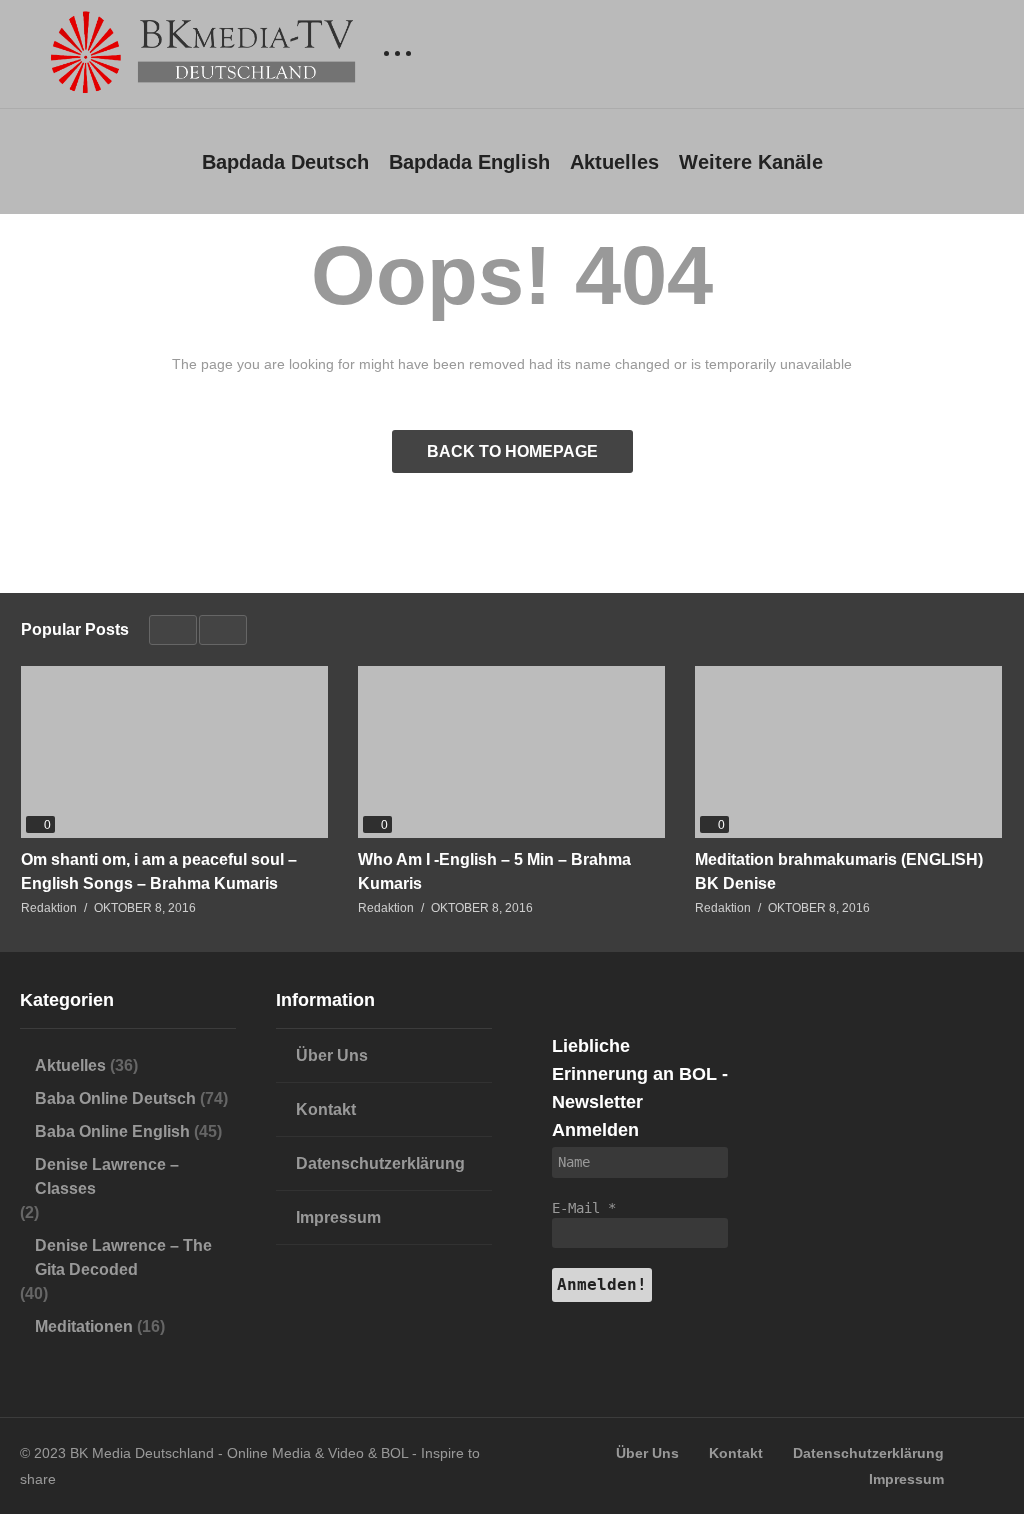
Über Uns (332, 1055)
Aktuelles (614, 162)
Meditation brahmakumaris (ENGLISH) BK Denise (839, 871)
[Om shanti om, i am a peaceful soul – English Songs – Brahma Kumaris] (174, 752)
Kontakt (326, 1109)
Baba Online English (112, 1131)
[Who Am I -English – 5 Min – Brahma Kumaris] (511, 752)
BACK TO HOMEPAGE (512, 451)
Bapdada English (469, 162)
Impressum (338, 1217)
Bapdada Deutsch (285, 162)
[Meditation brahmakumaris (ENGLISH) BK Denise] (848, 752)
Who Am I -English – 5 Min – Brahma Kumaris (494, 871)
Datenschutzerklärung (380, 1163)
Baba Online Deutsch (115, 1098)
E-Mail (584, 1208)
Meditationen (84, 1326)
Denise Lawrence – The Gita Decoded (123, 1257)
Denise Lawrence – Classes (107, 1176)
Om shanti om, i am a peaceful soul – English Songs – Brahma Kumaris (159, 871)
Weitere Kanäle (751, 162)
